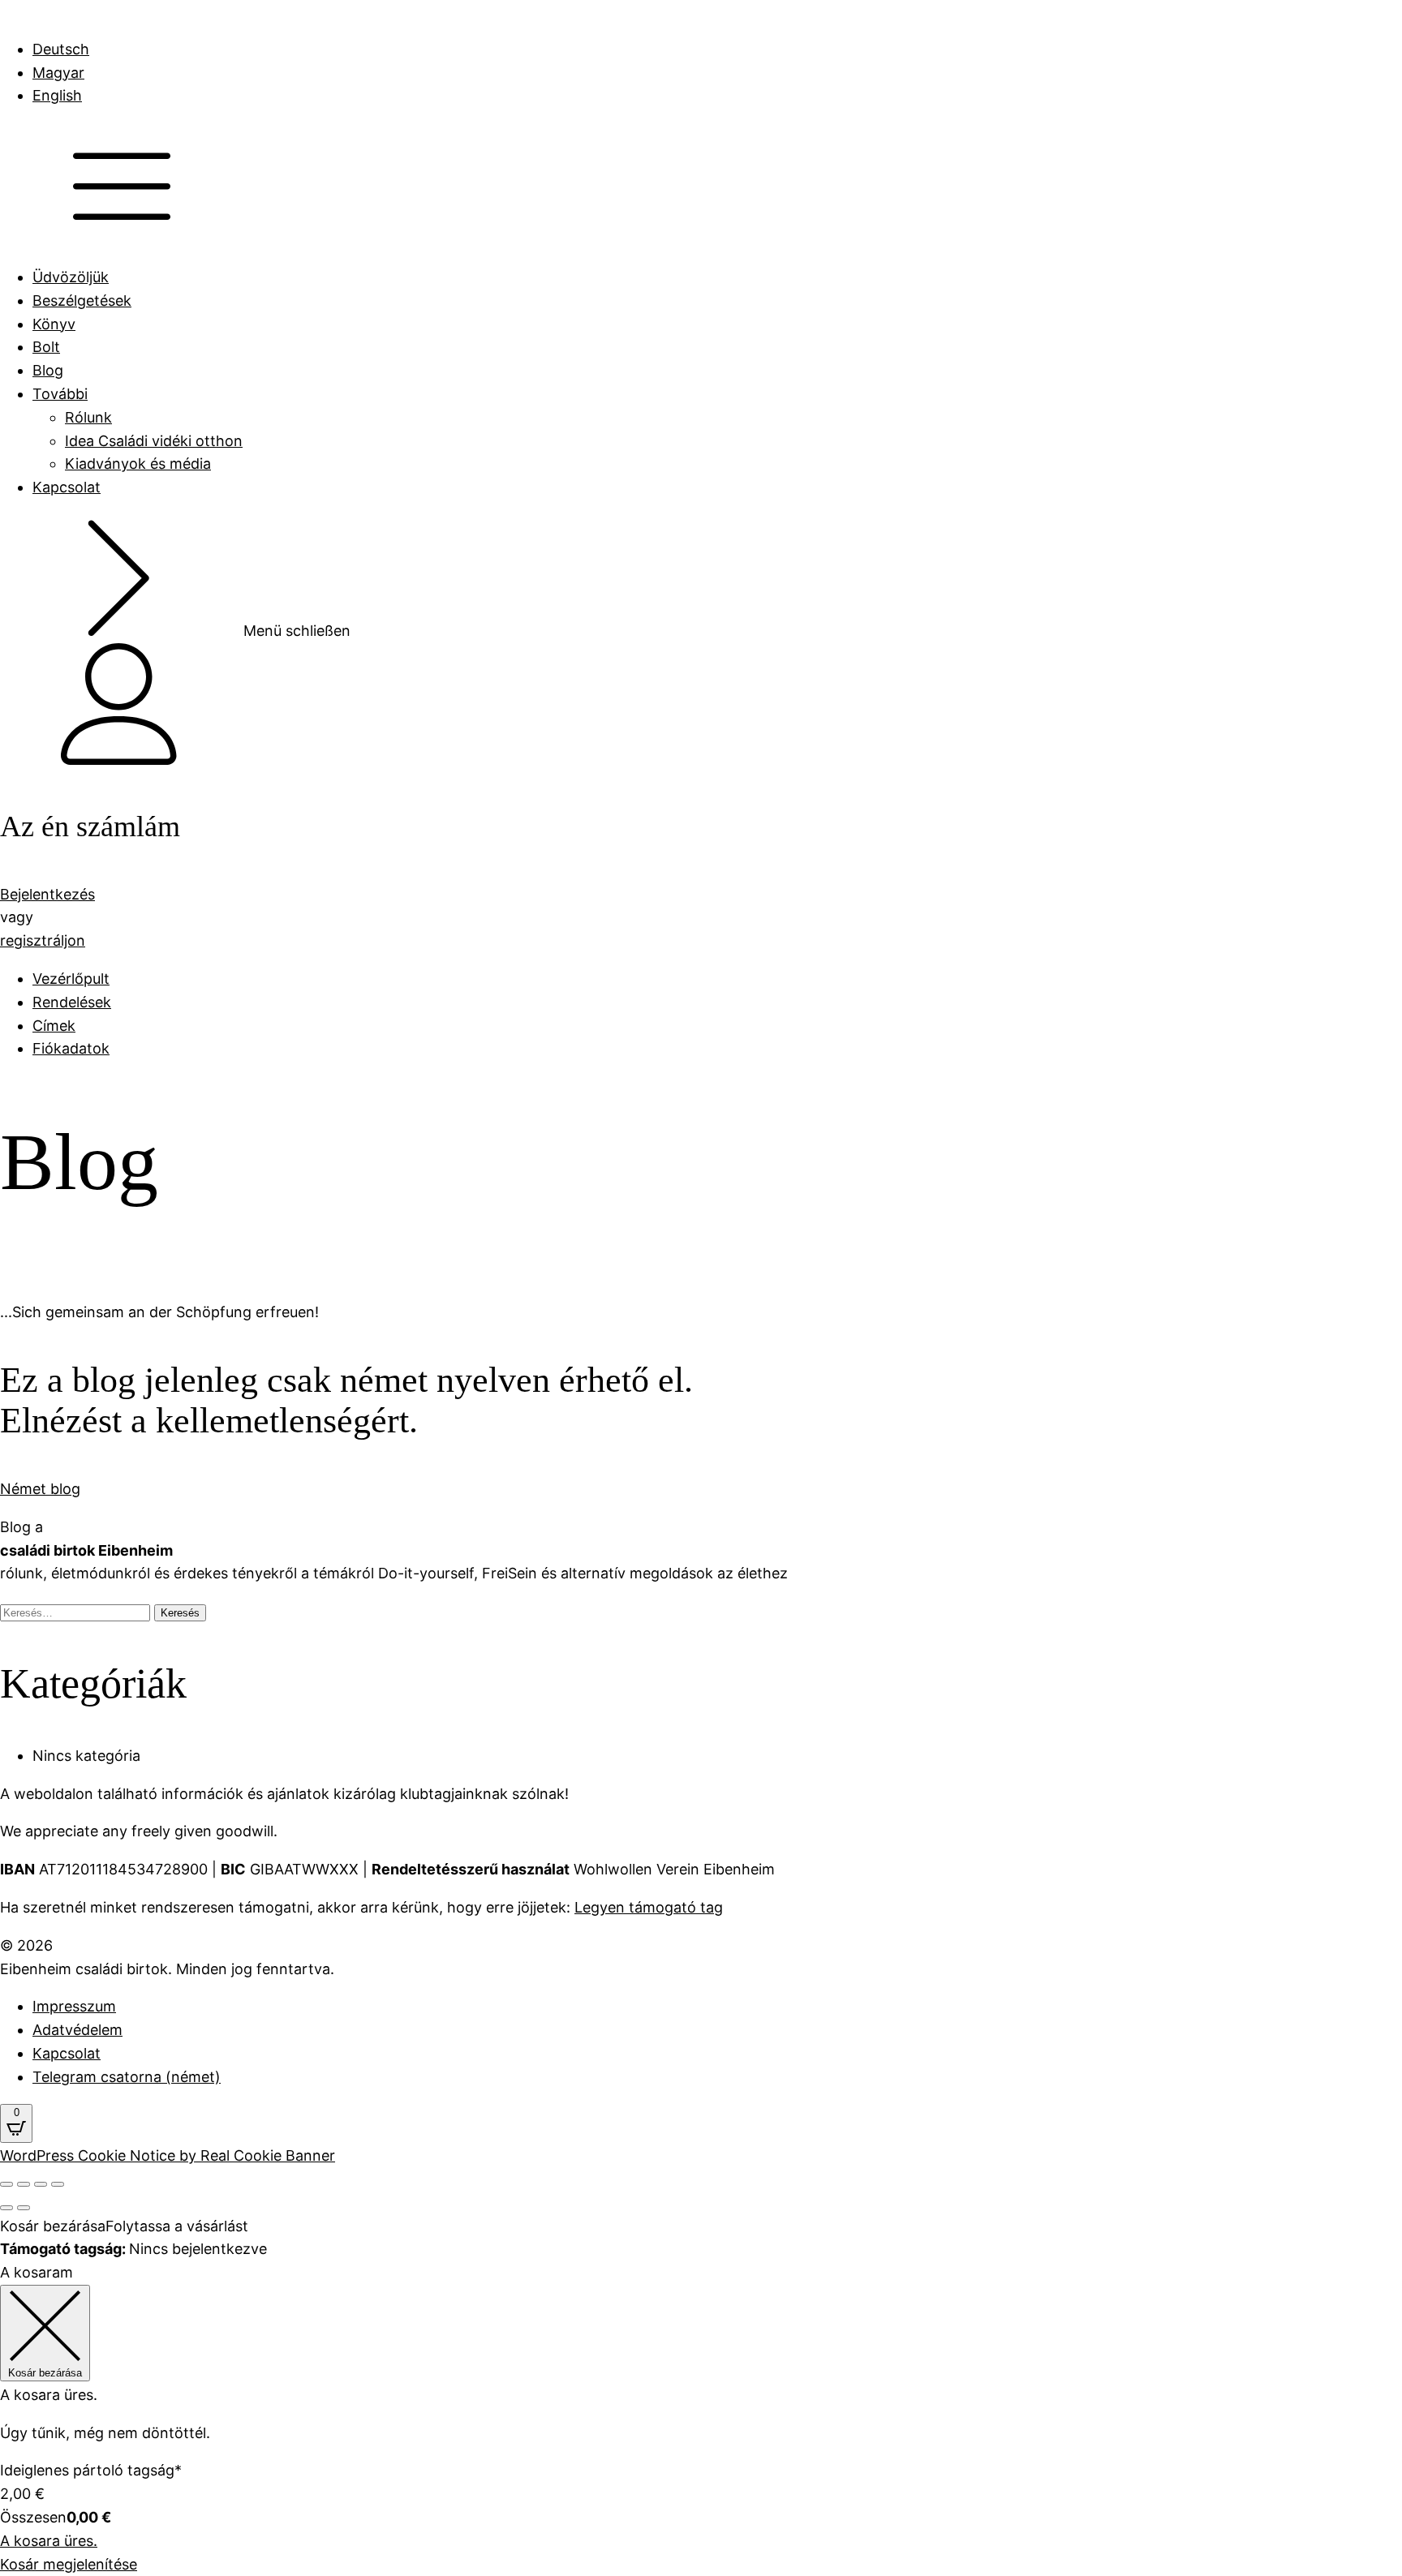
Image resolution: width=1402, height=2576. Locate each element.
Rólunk (88, 417)
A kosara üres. (49, 2541)
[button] (701, 708)
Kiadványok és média (138, 464)
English (57, 95)
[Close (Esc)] (6, 2184)
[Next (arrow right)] (24, 2208)
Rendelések (72, 1002)
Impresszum (74, 2006)
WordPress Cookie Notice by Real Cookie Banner (168, 2155)
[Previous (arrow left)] (6, 2208)
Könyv (54, 324)
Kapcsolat (67, 487)
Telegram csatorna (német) (127, 2077)
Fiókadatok (71, 1048)
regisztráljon (43, 940)
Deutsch (61, 49)
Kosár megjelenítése (69, 2564)
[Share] (24, 2184)
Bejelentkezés (47, 894)
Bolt (46, 347)
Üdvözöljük (71, 277)
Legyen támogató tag (649, 1907)
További (60, 394)
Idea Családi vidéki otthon (154, 441)
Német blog (40, 1489)
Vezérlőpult (71, 979)
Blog (48, 370)
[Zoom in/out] (58, 2184)
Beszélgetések (82, 301)
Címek (54, 1026)
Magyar (58, 73)
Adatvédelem (77, 2030)
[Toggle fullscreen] (41, 2184)
